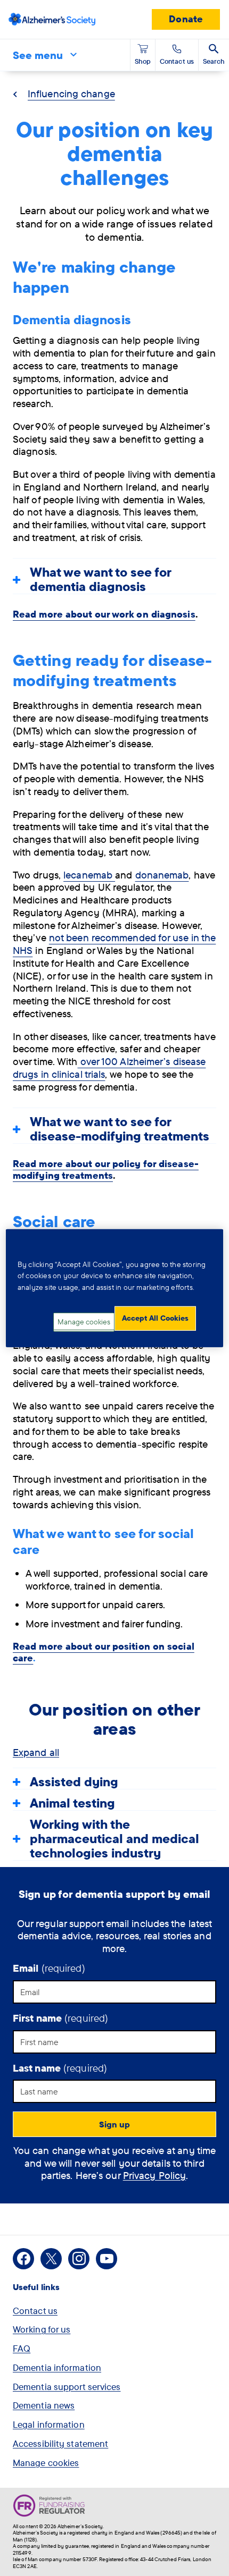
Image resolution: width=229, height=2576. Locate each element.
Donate (186, 19)
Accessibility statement (60, 2443)
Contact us (35, 2311)
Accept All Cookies (155, 1318)
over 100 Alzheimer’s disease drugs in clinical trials (109, 1068)
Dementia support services (67, 2387)
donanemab (162, 875)
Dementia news (44, 2405)
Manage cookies (46, 2463)
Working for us (42, 2329)
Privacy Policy (154, 2175)
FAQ (22, 2348)
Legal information (49, 2424)
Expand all (36, 1752)
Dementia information (57, 2367)
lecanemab (89, 875)
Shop (143, 61)
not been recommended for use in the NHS (114, 944)
